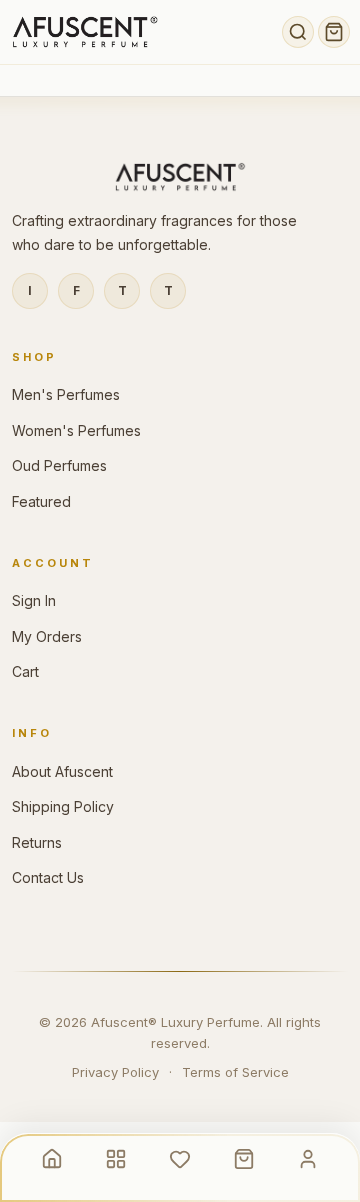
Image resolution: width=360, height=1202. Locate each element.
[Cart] (334, 32)
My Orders (47, 636)
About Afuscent (62, 771)
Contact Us (48, 877)
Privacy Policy (115, 1072)
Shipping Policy (63, 806)
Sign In (34, 600)
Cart (25, 671)
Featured (41, 501)
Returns (37, 842)
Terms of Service (235, 1072)
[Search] (298, 32)
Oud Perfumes (59, 465)
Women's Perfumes (76, 430)
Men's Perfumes (66, 394)
